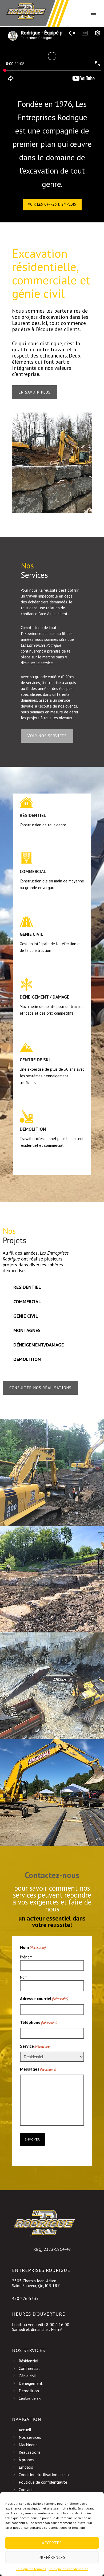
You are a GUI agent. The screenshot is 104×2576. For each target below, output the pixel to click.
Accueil (25, 2430)
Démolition (29, 2391)
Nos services (30, 2437)
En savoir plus (35, 392)
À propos (26, 2460)
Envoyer (32, 2139)
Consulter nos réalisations (40, 1388)
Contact (26, 2489)
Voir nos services (47, 736)
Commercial (29, 2368)
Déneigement (31, 2383)
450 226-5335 (25, 2298)
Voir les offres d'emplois (52, 204)
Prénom (26, 1957)
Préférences (52, 2557)
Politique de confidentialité (69, 2569)
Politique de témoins (31, 2569)
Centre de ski (30, 2398)
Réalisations (30, 2452)
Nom (24, 1977)
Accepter (52, 2543)
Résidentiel (29, 2361)
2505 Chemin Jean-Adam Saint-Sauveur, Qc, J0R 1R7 (36, 2283)
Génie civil (28, 2376)
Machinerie (28, 2445)
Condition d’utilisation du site (45, 2475)
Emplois (26, 2467)
